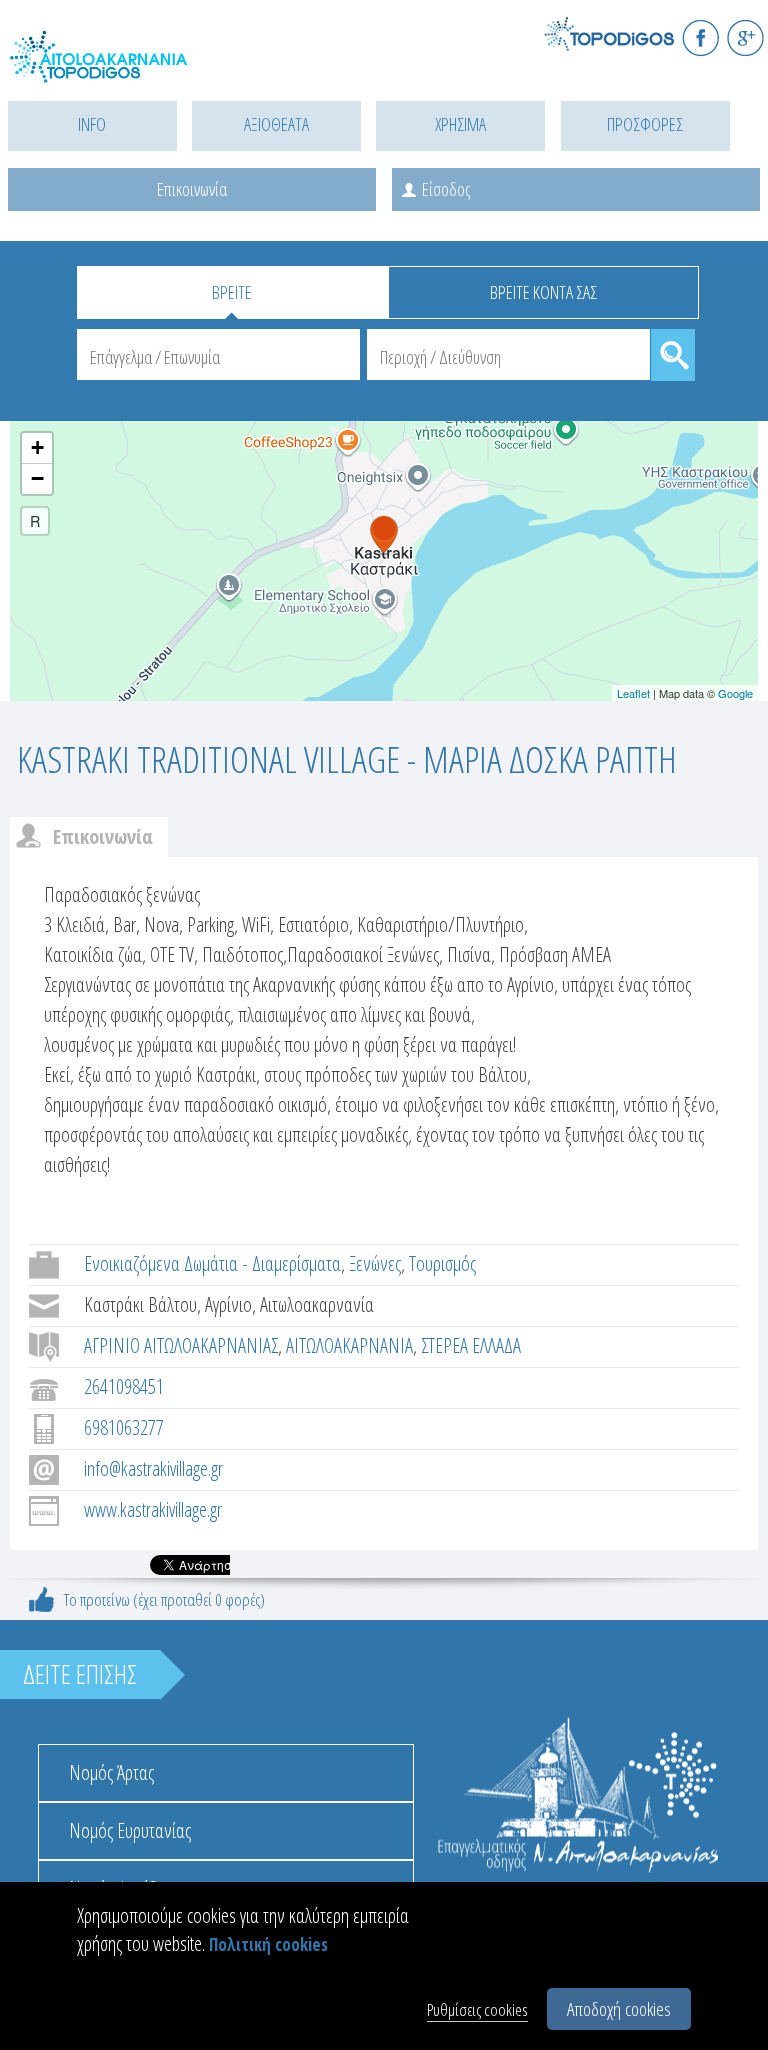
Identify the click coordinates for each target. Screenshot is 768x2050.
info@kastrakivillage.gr (153, 1468)
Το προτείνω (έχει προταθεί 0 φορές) (164, 1599)
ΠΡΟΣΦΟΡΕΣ (645, 124)
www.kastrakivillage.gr (153, 1509)
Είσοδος (446, 189)
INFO (92, 124)
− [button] (37, 478)
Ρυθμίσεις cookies (477, 2009)
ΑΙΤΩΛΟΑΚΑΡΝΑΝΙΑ (349, 1345)
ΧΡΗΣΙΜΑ (460, 124)
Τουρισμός (442, 1263)
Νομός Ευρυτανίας (130, 1830)
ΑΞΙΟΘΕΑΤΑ (276, 124)
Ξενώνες (375, 1263)
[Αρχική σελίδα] (100, 67)
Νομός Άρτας (111, 1772)
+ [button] (37, 447)
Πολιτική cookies (268, 1944)
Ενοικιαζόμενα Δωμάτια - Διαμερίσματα (212, 1263)
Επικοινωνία (192, 189)
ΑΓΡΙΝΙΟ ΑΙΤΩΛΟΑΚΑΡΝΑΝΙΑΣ (181, 1345)
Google (735, 693)
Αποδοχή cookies (619, 2009)
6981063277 (124, 1427)
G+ (745, 37)
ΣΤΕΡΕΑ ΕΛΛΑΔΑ (471, 1345)
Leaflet (633, 693)
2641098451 (124, 1386)
